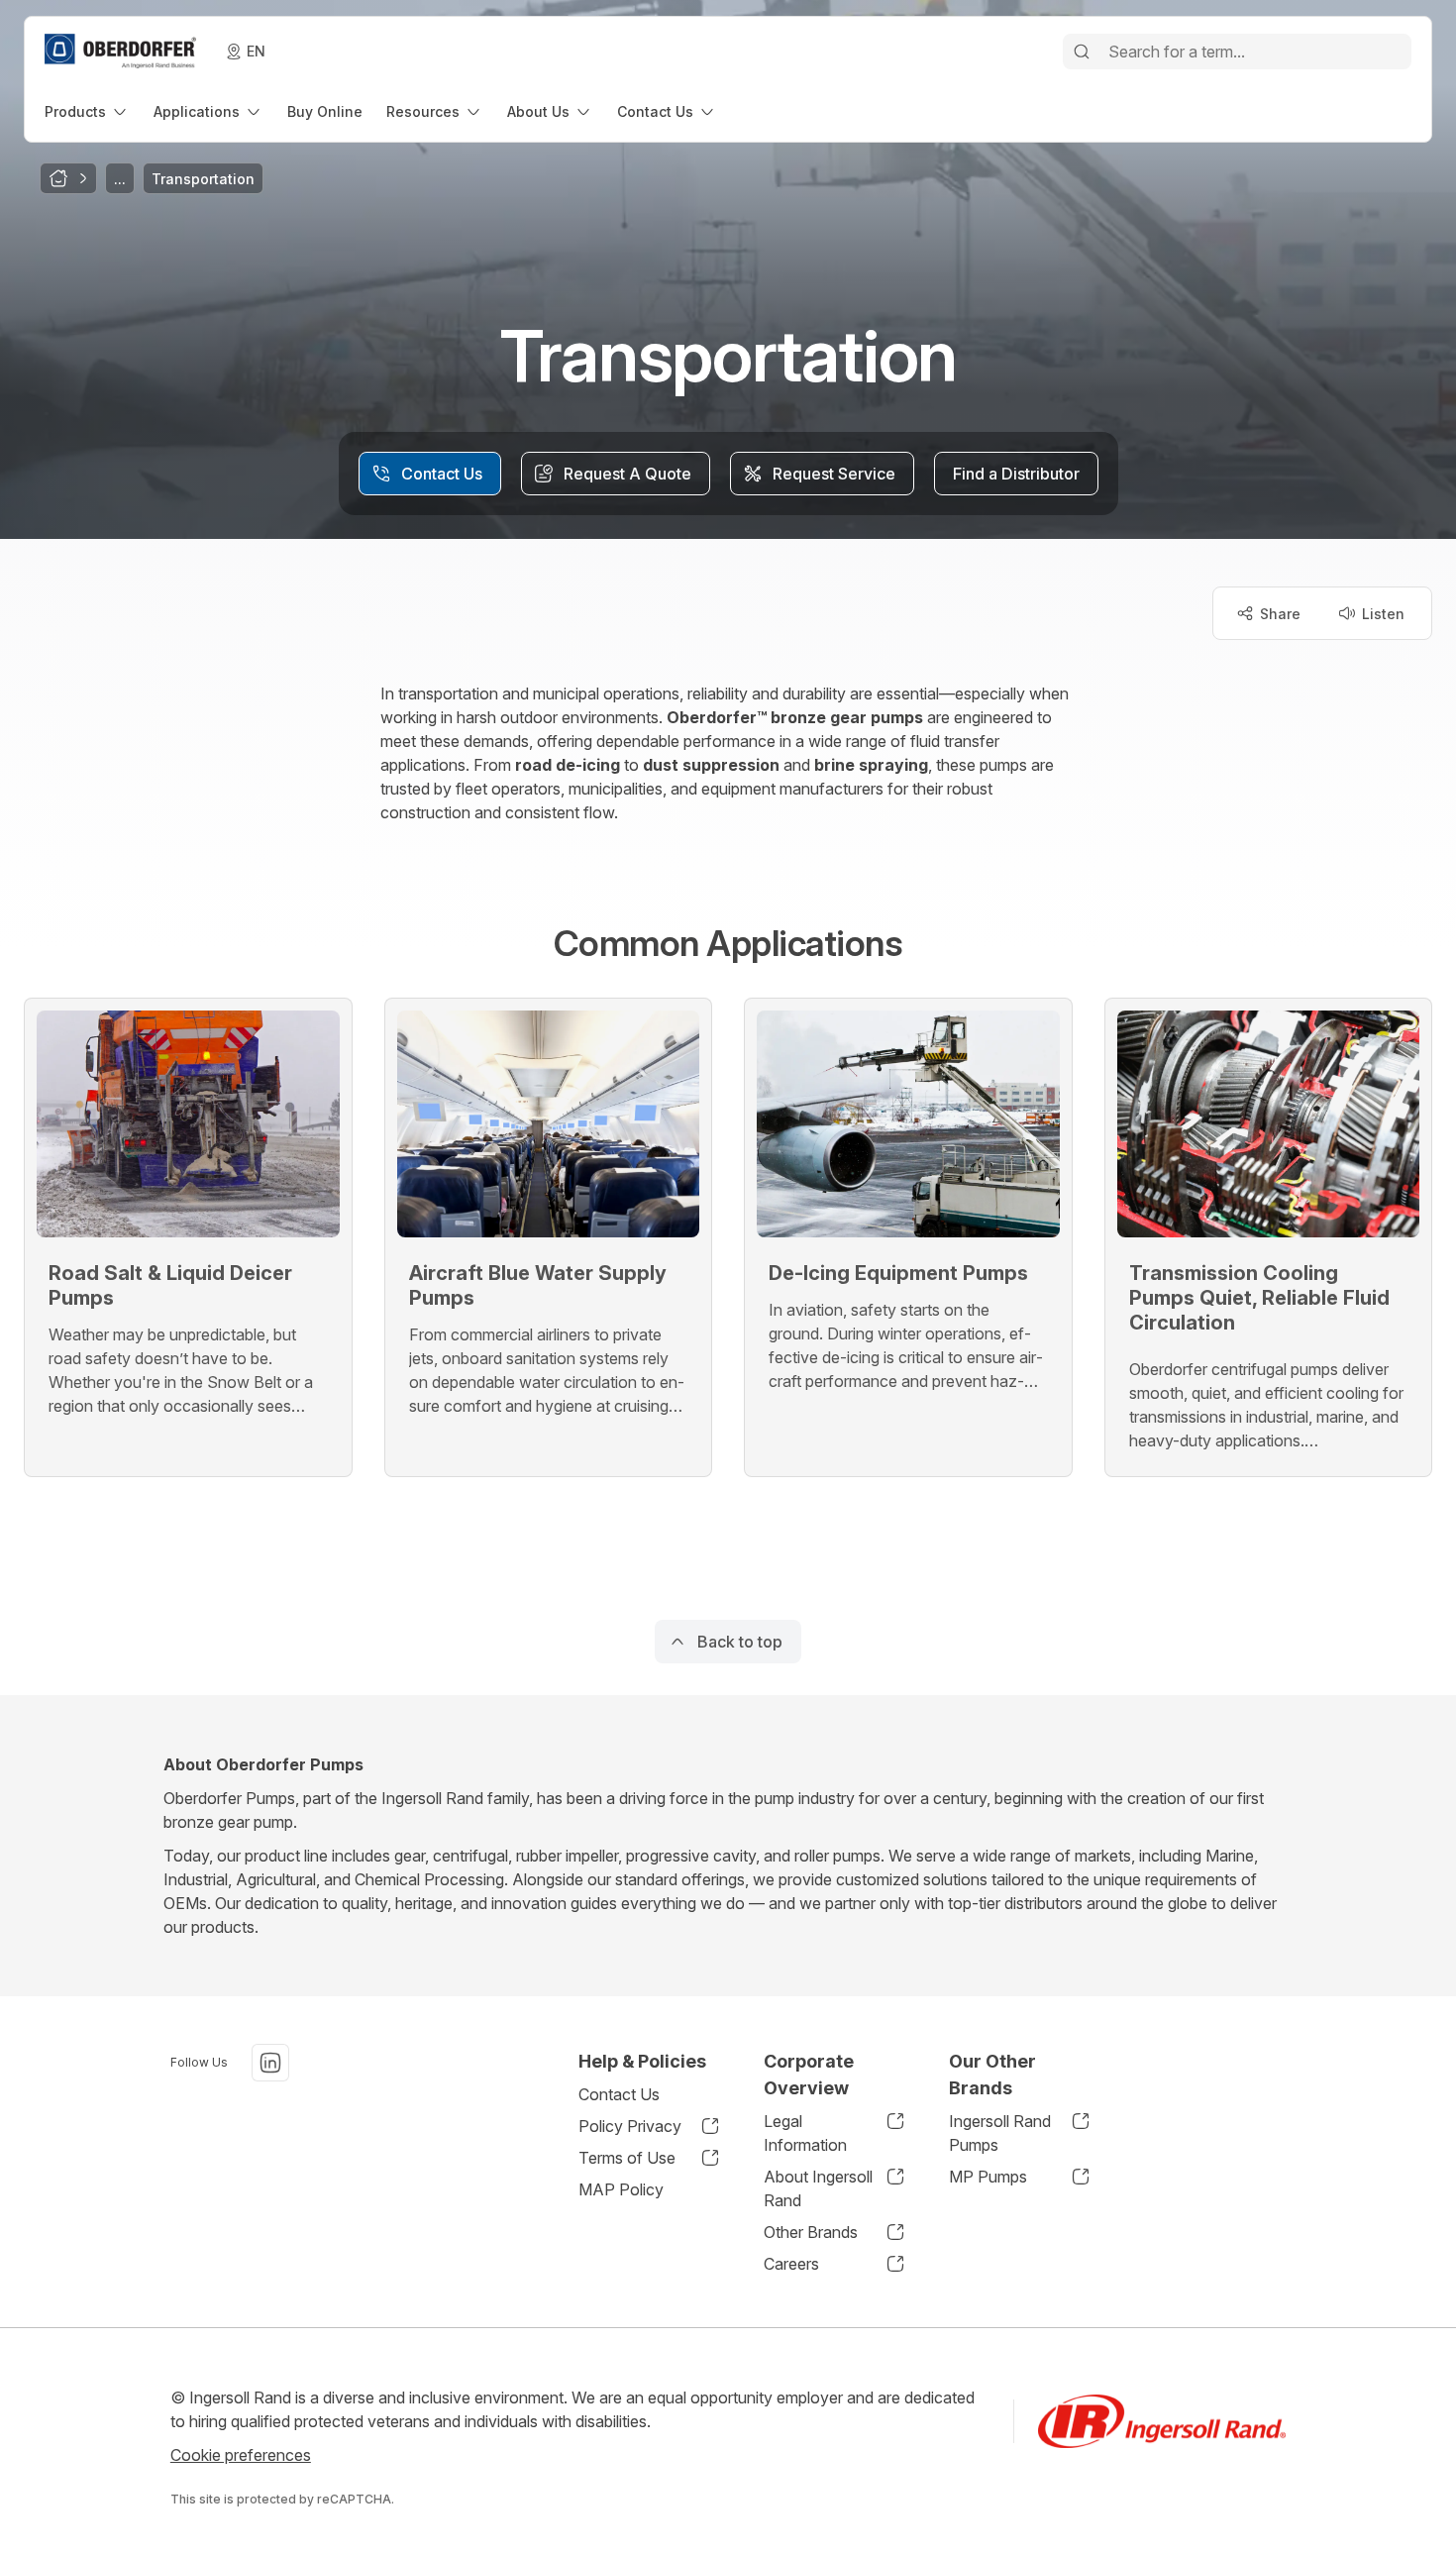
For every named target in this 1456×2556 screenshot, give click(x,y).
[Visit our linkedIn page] (270, 2063)
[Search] (1082, 52)
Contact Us (619, 2094)
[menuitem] (87, 111)
